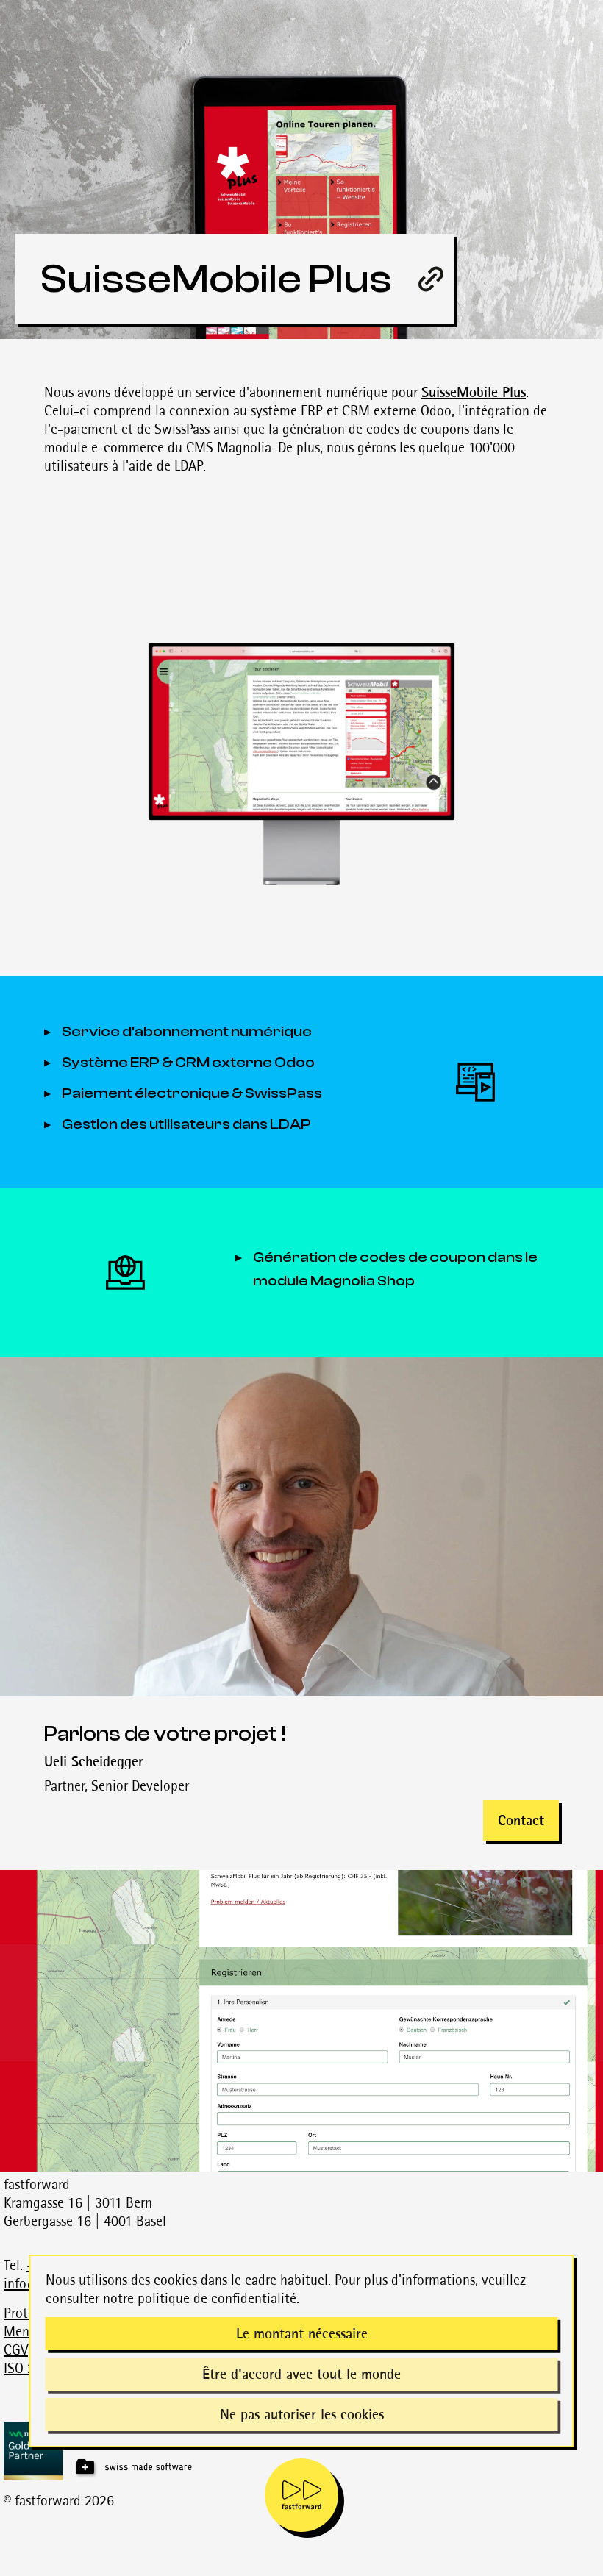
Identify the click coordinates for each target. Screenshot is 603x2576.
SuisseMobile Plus (474, 392)
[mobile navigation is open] (301, 2495)
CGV (16, 2350)
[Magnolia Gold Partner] (303, 2451)
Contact (521, 1820)
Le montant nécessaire (302, 2333)
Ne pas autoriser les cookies (302, 2414)
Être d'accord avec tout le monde (301, 2374)
